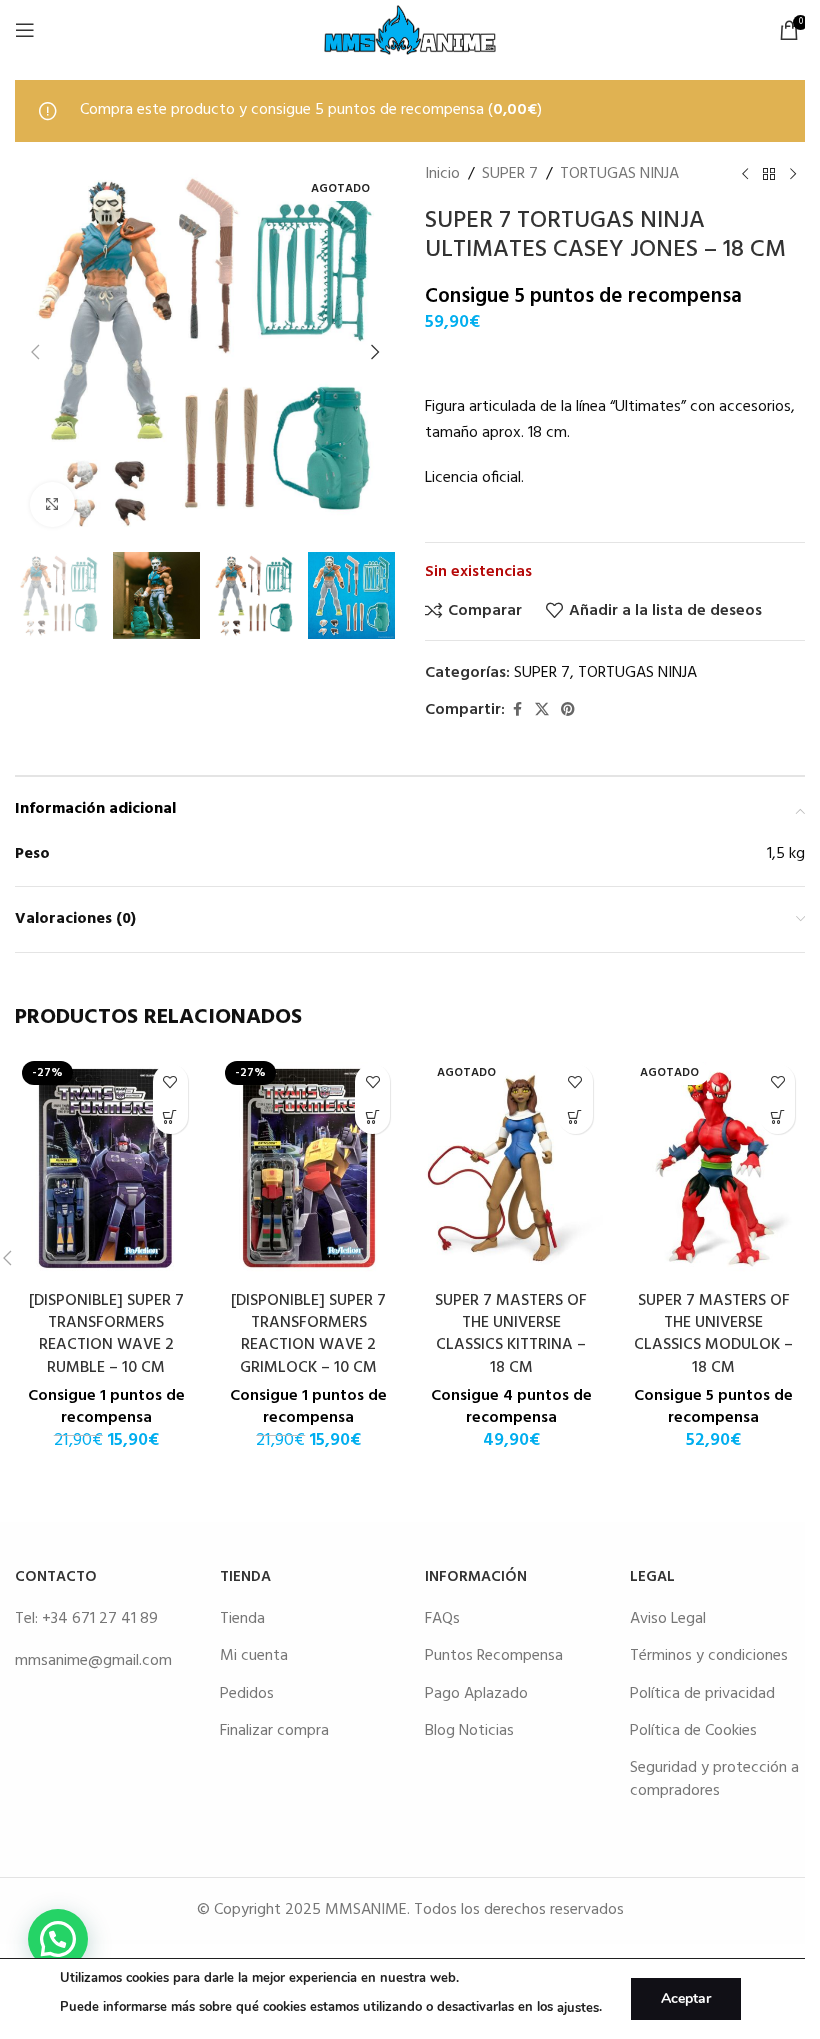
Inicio (442, 174)
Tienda (242, 1619)
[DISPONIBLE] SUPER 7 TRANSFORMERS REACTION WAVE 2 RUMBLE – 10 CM (106, 1334)
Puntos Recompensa (494, 1656)
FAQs (442, 1619)
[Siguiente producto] (793, 174)
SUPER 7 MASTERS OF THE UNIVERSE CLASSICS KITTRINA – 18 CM (511, 1334)
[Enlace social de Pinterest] (568, 710)
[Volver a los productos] (769, 174)
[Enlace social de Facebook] (517, 710)
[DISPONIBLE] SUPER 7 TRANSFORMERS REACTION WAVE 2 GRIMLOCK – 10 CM (308, 1334)
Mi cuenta (254, 1656)
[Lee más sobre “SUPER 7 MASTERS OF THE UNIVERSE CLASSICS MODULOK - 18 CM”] (777, 1116)
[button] (35, 352)
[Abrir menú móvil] (25, 30)
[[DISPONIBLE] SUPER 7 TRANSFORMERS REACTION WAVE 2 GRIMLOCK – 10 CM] (309, 1167)
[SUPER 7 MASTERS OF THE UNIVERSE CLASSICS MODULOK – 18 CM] (714, 1167)
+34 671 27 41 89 (100, 1619)
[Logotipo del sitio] (410, 30)
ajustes (578, 2008)
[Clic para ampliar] (52, 504)
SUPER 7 (510, 174)
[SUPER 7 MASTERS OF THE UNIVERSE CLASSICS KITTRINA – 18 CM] (511, 1167)
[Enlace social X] (542, 710)
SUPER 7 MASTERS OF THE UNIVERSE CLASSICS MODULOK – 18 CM (713, 1334)
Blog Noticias (469, 1731)
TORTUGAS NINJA (619, 174)
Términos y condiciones (709, 1656)
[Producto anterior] (745, 174)
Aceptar (686, 1998)
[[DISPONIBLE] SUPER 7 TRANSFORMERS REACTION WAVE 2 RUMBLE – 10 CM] (106, 1167)
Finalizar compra (274, 1731)
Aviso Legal (668, 1619)
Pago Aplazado (476, 1694)
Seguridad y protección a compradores (714, 1779)
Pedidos (247, 1694)
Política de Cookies (693, 1731)
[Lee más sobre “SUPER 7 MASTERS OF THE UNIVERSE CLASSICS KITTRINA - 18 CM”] (575, 1116)
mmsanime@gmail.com (93, 1661)
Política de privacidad (702, 1694)
